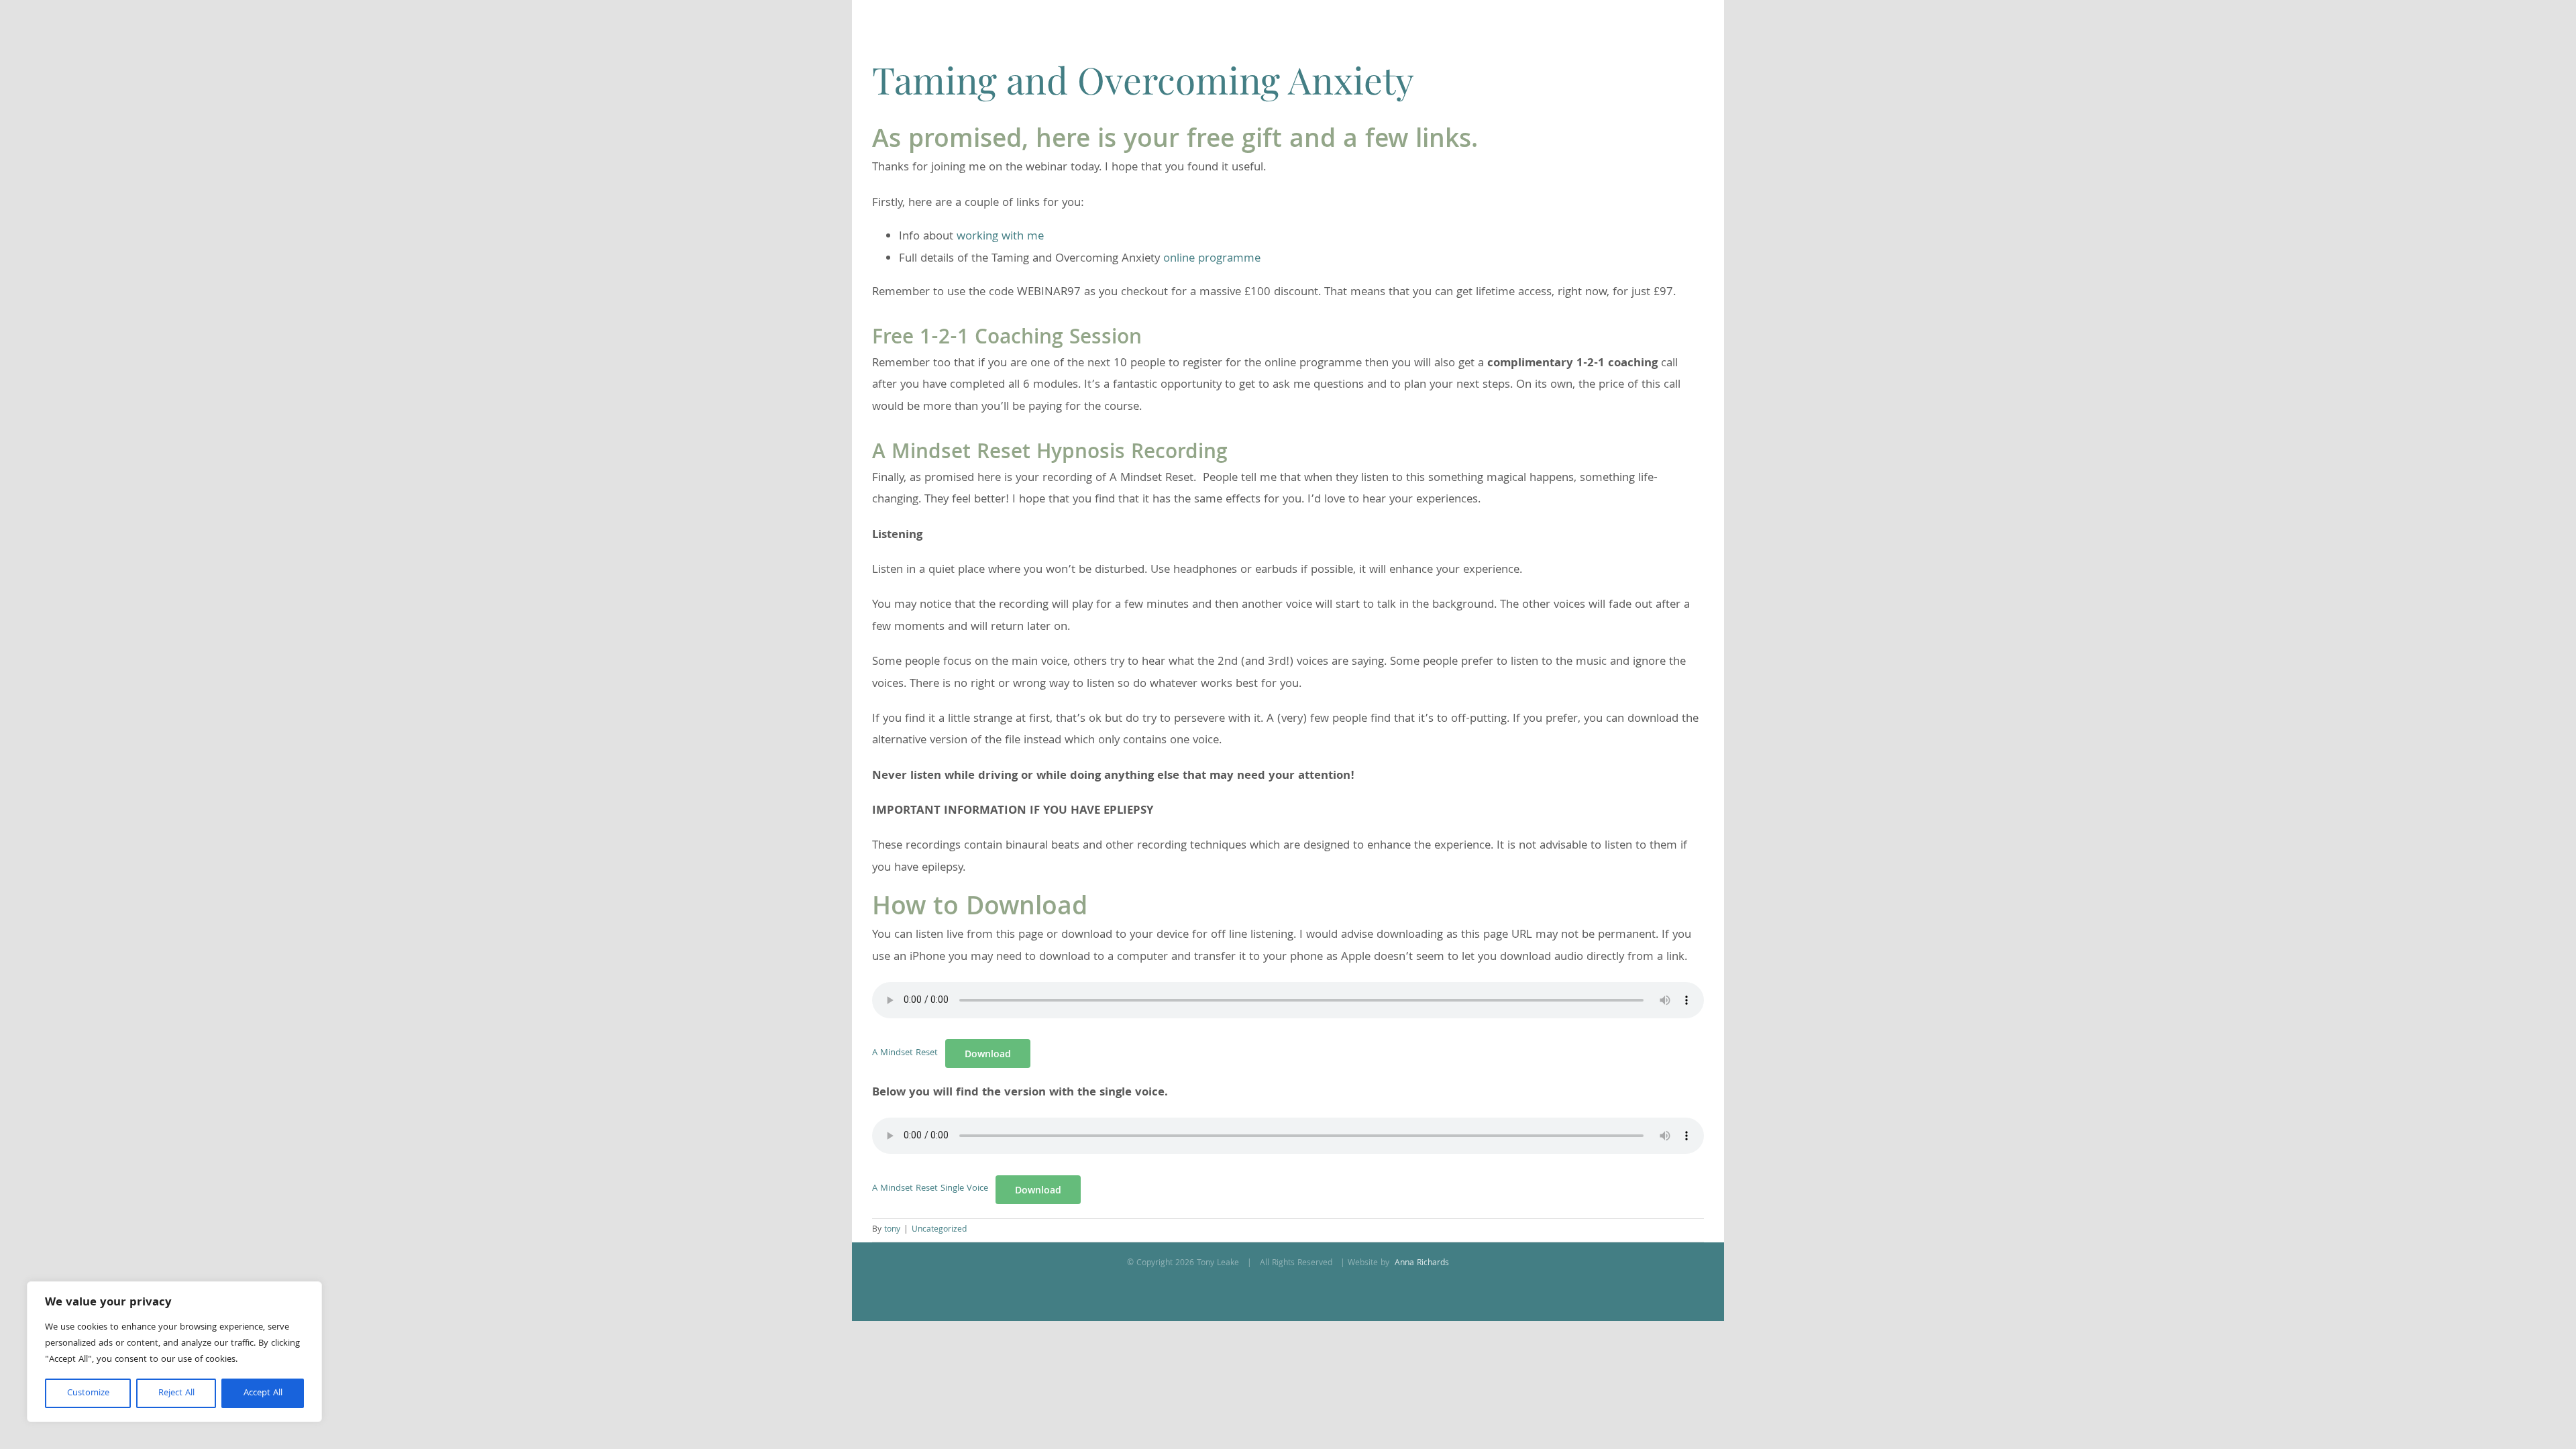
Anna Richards (1420, 1264)
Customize (88, 1393)
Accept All (263, 1393)
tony (892, 1230)
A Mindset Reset (905, 1054)
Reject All (176, 1393)
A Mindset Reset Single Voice (930, 1189)
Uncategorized (939, 1230)
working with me (1000, 237)
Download (988, 1054)
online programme (1212, 259)
